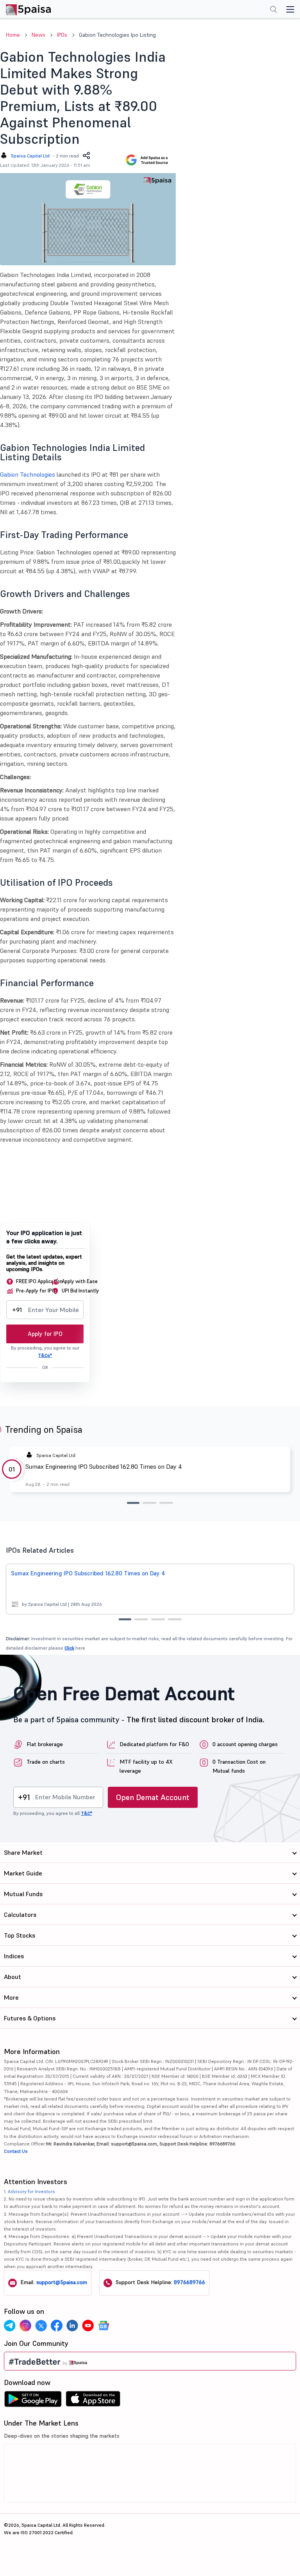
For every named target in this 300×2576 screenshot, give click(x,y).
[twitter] (41, 2326)
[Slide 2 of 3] (149, 1503)
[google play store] (33, 2401)
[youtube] (88, 2326)
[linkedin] (72, 2326)
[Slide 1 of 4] (125, 1619)
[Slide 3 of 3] (166, 1503)
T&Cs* (45, 1355)
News (38, 35)
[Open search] (273, 10)
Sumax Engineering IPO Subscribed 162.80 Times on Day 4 (104, 1466)
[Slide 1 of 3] (133, 1503)
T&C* (87, 1813)
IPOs (62, 35)
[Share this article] (86, 156)
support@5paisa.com (62, 2282)
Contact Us (16, 2151)
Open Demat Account (153, 1797)
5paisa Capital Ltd (30, 156)
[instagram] (25, 2326)
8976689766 (189, 2282)
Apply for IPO (45, 1334)
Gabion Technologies (28, 474)
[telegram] (10, 2326)
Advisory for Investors (31, 2191)
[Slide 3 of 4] (158, 1619)
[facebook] (57, 2326)
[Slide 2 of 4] (141, 1619)
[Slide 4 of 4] (175, 1619)
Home (13, 35)
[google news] (104, 2326)
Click (69, 1648)
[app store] (93, 2401)
